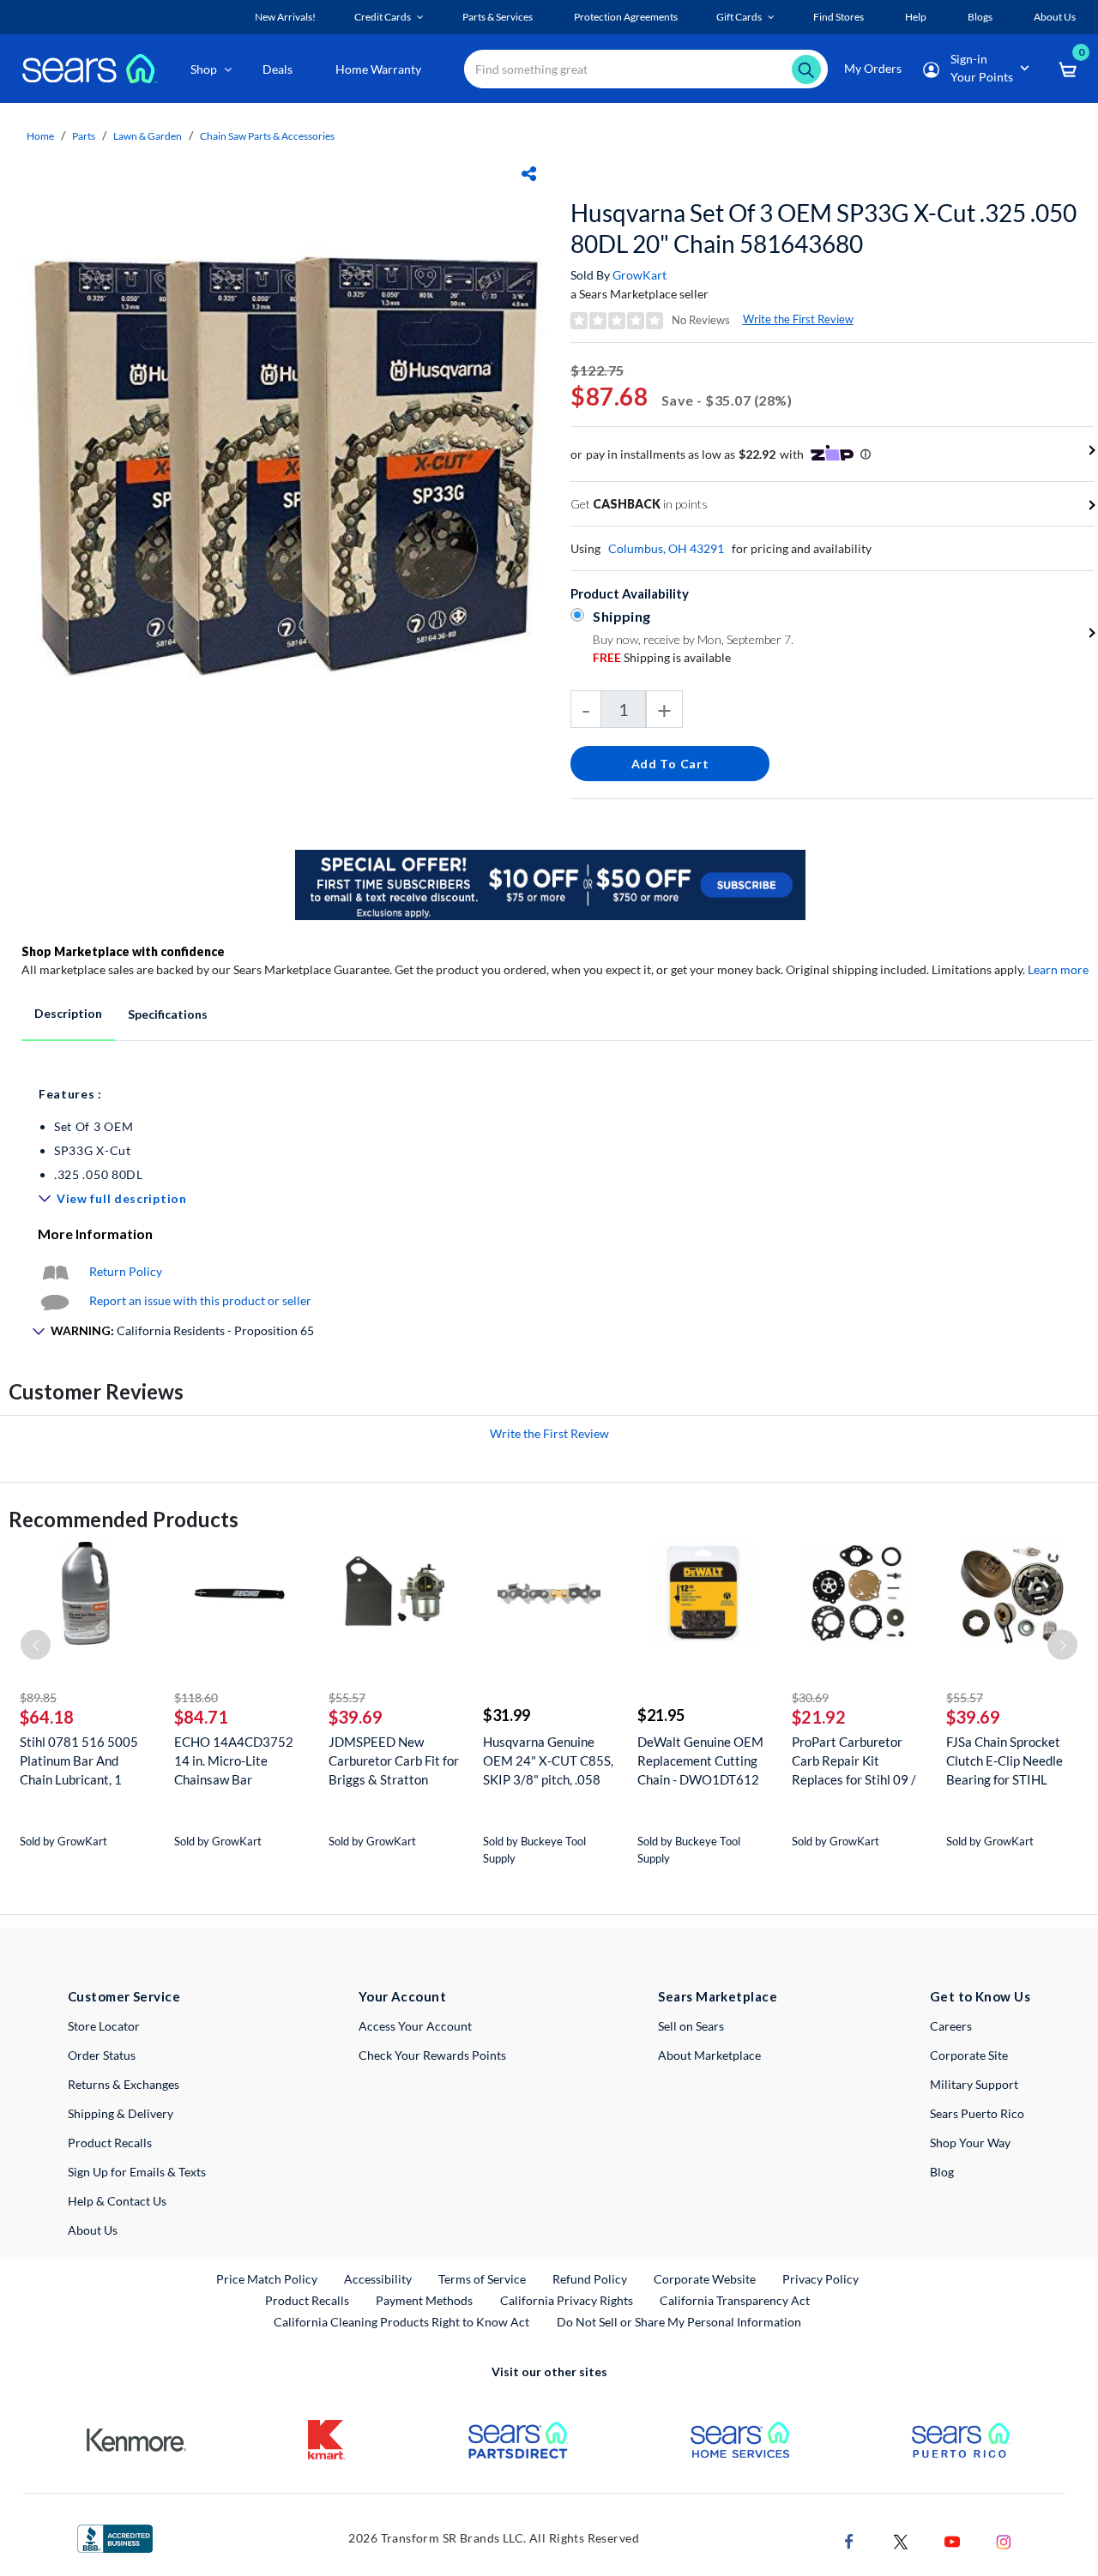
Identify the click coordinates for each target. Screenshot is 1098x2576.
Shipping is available (662, 657)
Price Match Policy (267, 2279)
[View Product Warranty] (55, 1271)
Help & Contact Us (117, 2201)
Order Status (102, 2055)
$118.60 (196, 1697)
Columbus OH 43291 (666, 548)
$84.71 (201, 1717)
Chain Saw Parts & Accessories (267, 136)
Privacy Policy (820, 2279)
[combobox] (646, 69)
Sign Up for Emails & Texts (137, 2172)
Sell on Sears (691, 2026)
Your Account (402, 1996)
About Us (93, 2230)
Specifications (168, 1014)
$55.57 (347, 1697)
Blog (942, 2172)
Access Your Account (415, 2026)
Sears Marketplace (718, 1996)
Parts (84, 136)
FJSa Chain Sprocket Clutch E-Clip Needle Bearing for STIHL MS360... (1004, 1761)
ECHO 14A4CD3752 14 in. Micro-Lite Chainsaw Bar (234, 1760)
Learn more (1058, 969)
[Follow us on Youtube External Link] (952, 2540)
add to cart (670, 764)
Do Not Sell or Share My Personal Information (679, 2322)
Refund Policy (590, 2279)
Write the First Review (798, 319)
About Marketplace (709, 2055)
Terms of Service (482, 2279)
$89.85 (38, 1697)
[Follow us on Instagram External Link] (1004, 2540)
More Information (95, 1234)
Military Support (974, 2084)
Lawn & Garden (148, 136)
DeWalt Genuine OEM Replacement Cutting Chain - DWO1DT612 (700, 1760)
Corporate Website (706, 2278)
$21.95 (661, 1715)
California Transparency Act (735, 2300)
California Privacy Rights (567, 2300)
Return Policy (126, 1271)
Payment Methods (424, 2300)
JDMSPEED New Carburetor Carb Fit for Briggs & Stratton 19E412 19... (394, 1761)
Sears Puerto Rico (977, 2113)
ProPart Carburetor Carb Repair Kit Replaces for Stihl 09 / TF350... (854, 1761)
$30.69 (810, 1697)
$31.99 (507, 1715)
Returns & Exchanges (124, 2084)
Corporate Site (969, 2055)
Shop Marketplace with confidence (123, 951)
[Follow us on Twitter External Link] (901, 2540)
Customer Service (124, 1996)
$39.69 (356, 1717)
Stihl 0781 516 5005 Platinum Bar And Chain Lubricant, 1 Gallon (79, 1761)
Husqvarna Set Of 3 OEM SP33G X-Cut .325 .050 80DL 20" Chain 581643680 (823, 228)
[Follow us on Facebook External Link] (849, 2540)
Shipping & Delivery (121, 2113)
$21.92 (819, 1717)
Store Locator (104, 2026)
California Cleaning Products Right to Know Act (401, 2322)
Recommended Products (124, 1519)
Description (68, 1013)
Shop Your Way (970, 2143)
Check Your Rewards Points (432, 2055)
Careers (951, 2026)
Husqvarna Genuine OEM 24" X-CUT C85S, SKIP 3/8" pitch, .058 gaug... (548, 1761)
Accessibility (378, 2279)
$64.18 (47, 1717)
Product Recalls (110, 2143)
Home (40, 136)
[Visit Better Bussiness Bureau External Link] (115, 2537)
